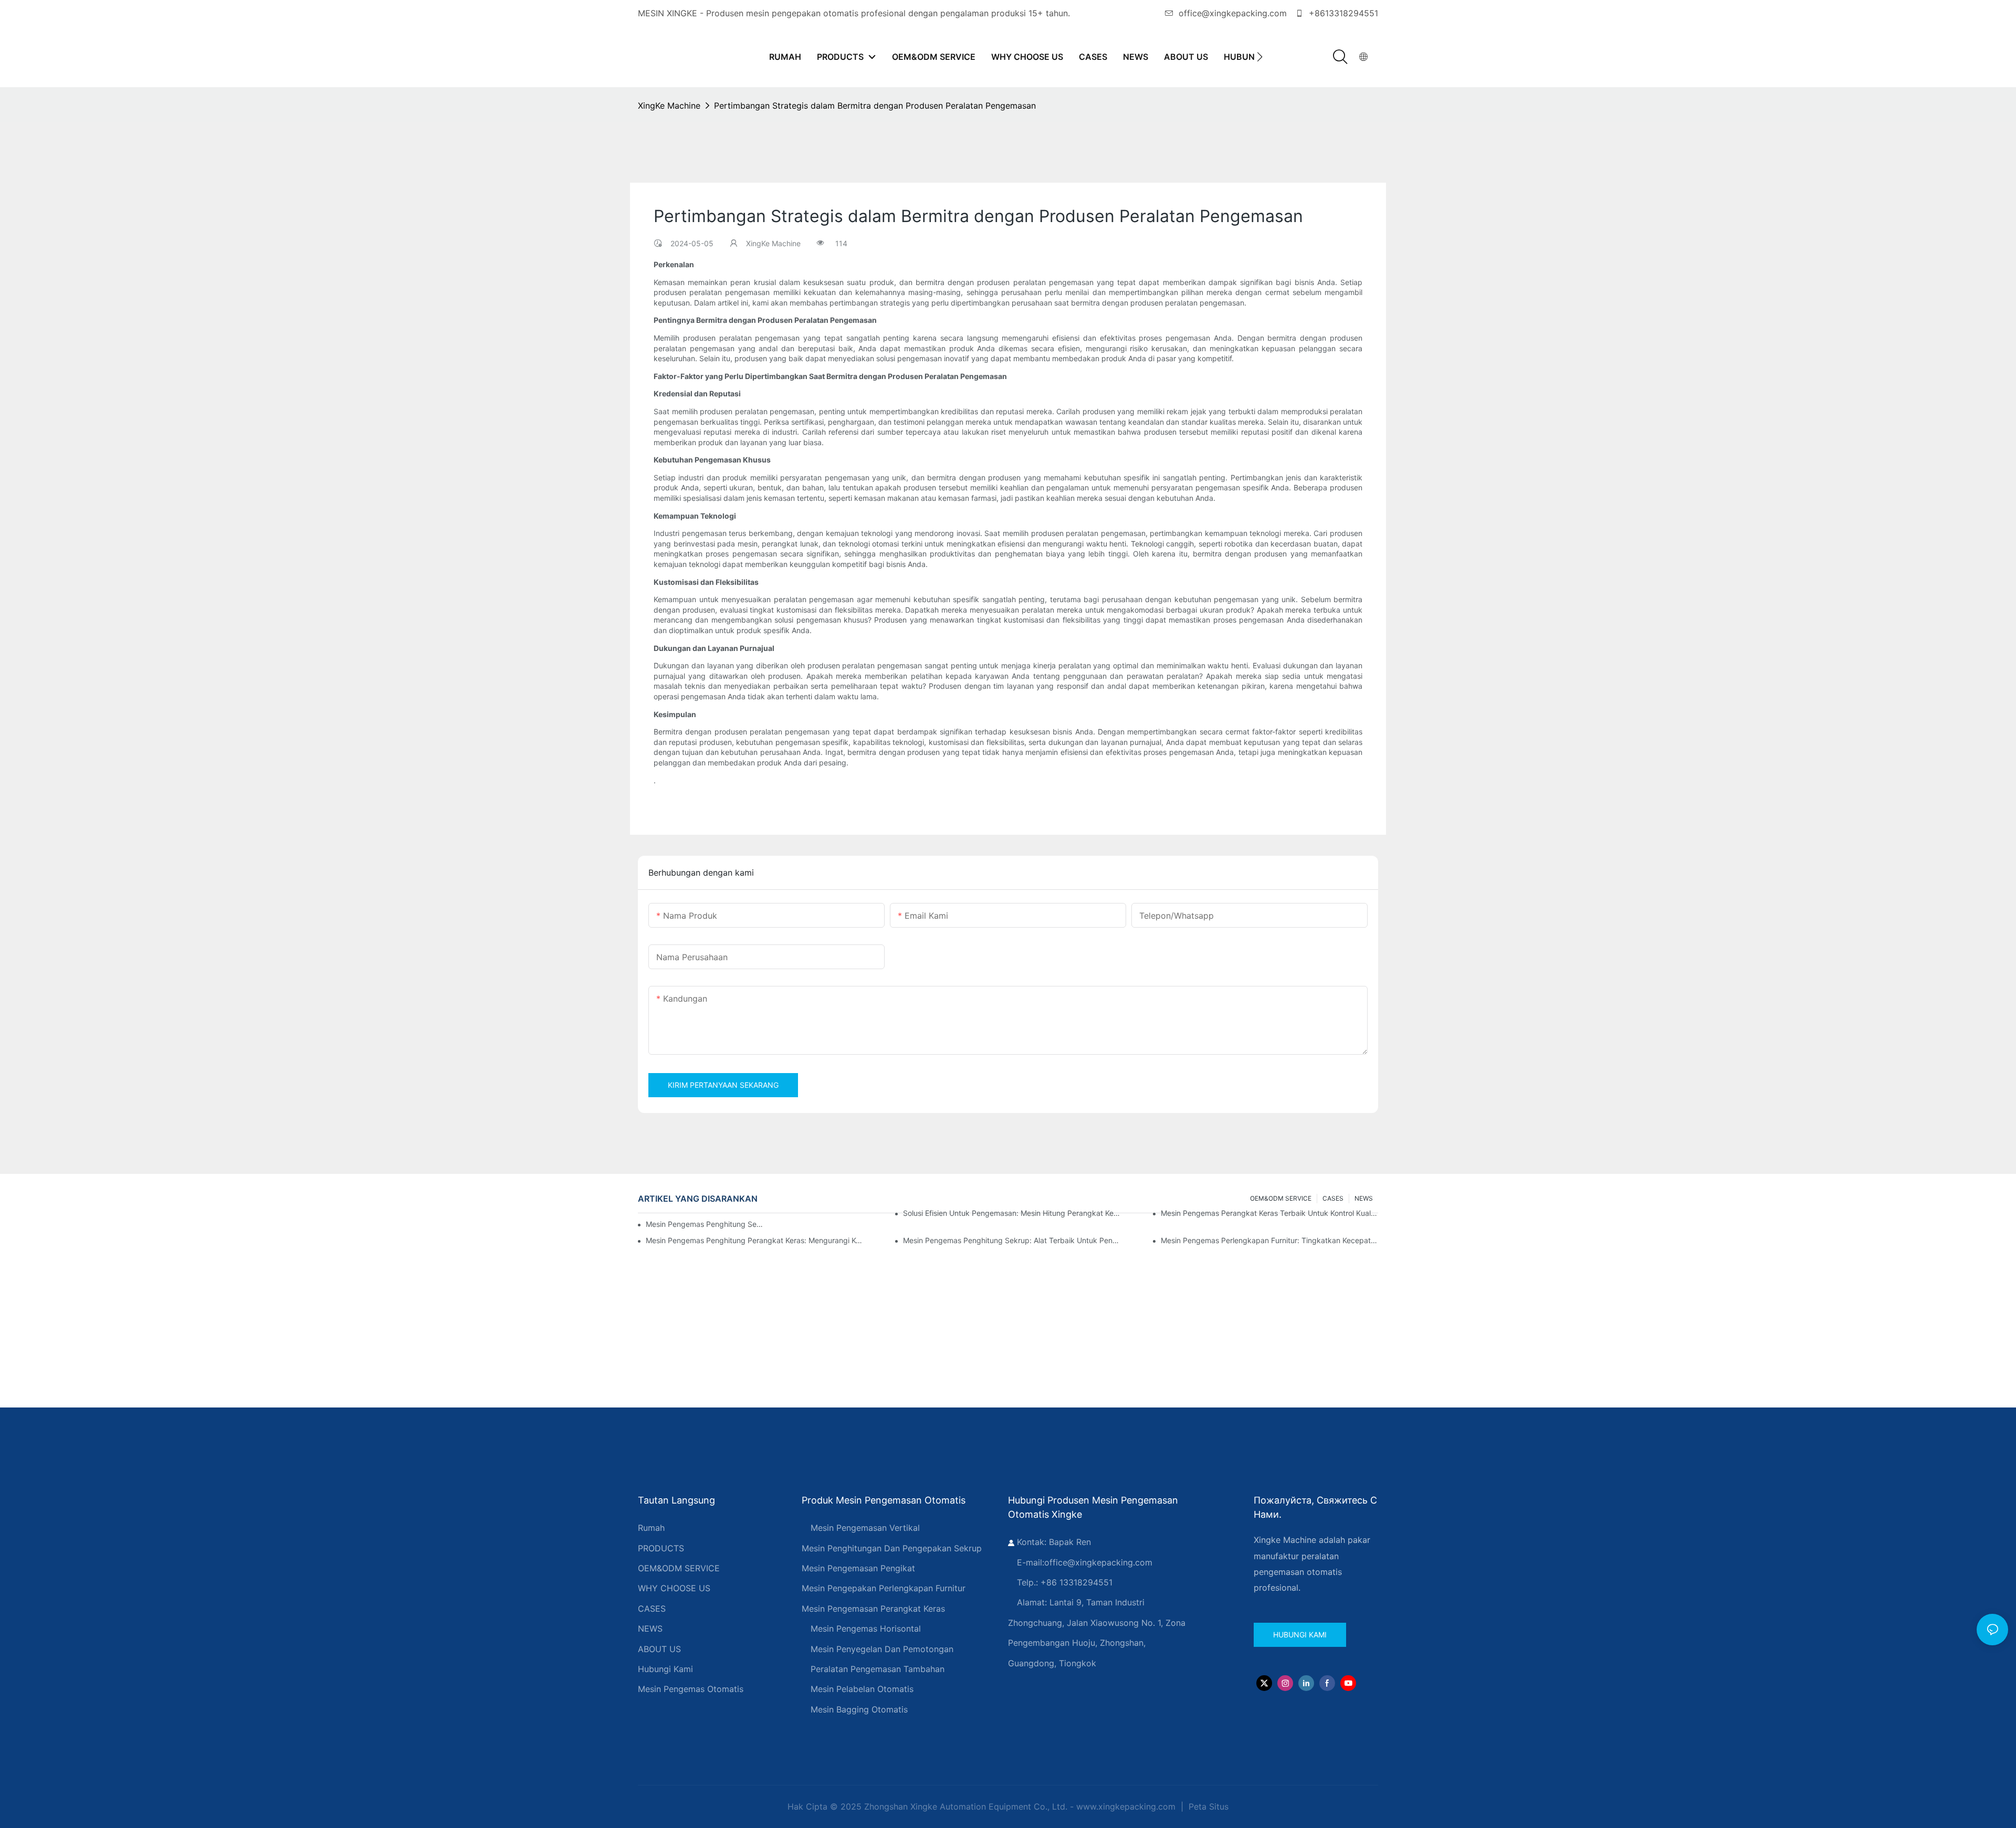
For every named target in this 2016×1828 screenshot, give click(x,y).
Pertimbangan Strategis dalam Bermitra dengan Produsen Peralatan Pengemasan (875, 106)
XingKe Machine (669, 106)
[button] (1260, 57)
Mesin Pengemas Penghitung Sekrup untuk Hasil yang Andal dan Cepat (706, 1224)
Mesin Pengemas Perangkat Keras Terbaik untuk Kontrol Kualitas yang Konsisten (1269, 1213)
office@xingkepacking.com (1233, 13)
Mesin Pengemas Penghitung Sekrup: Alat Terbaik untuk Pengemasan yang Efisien (1012, 1240)
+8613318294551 (1342, 13)
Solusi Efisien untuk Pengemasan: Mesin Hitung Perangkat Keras (1012, 1213)
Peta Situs (1207, 1806)
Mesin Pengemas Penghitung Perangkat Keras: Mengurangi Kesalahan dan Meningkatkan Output (754, 1240)
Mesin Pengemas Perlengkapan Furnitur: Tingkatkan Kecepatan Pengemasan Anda (1269, 1240)
